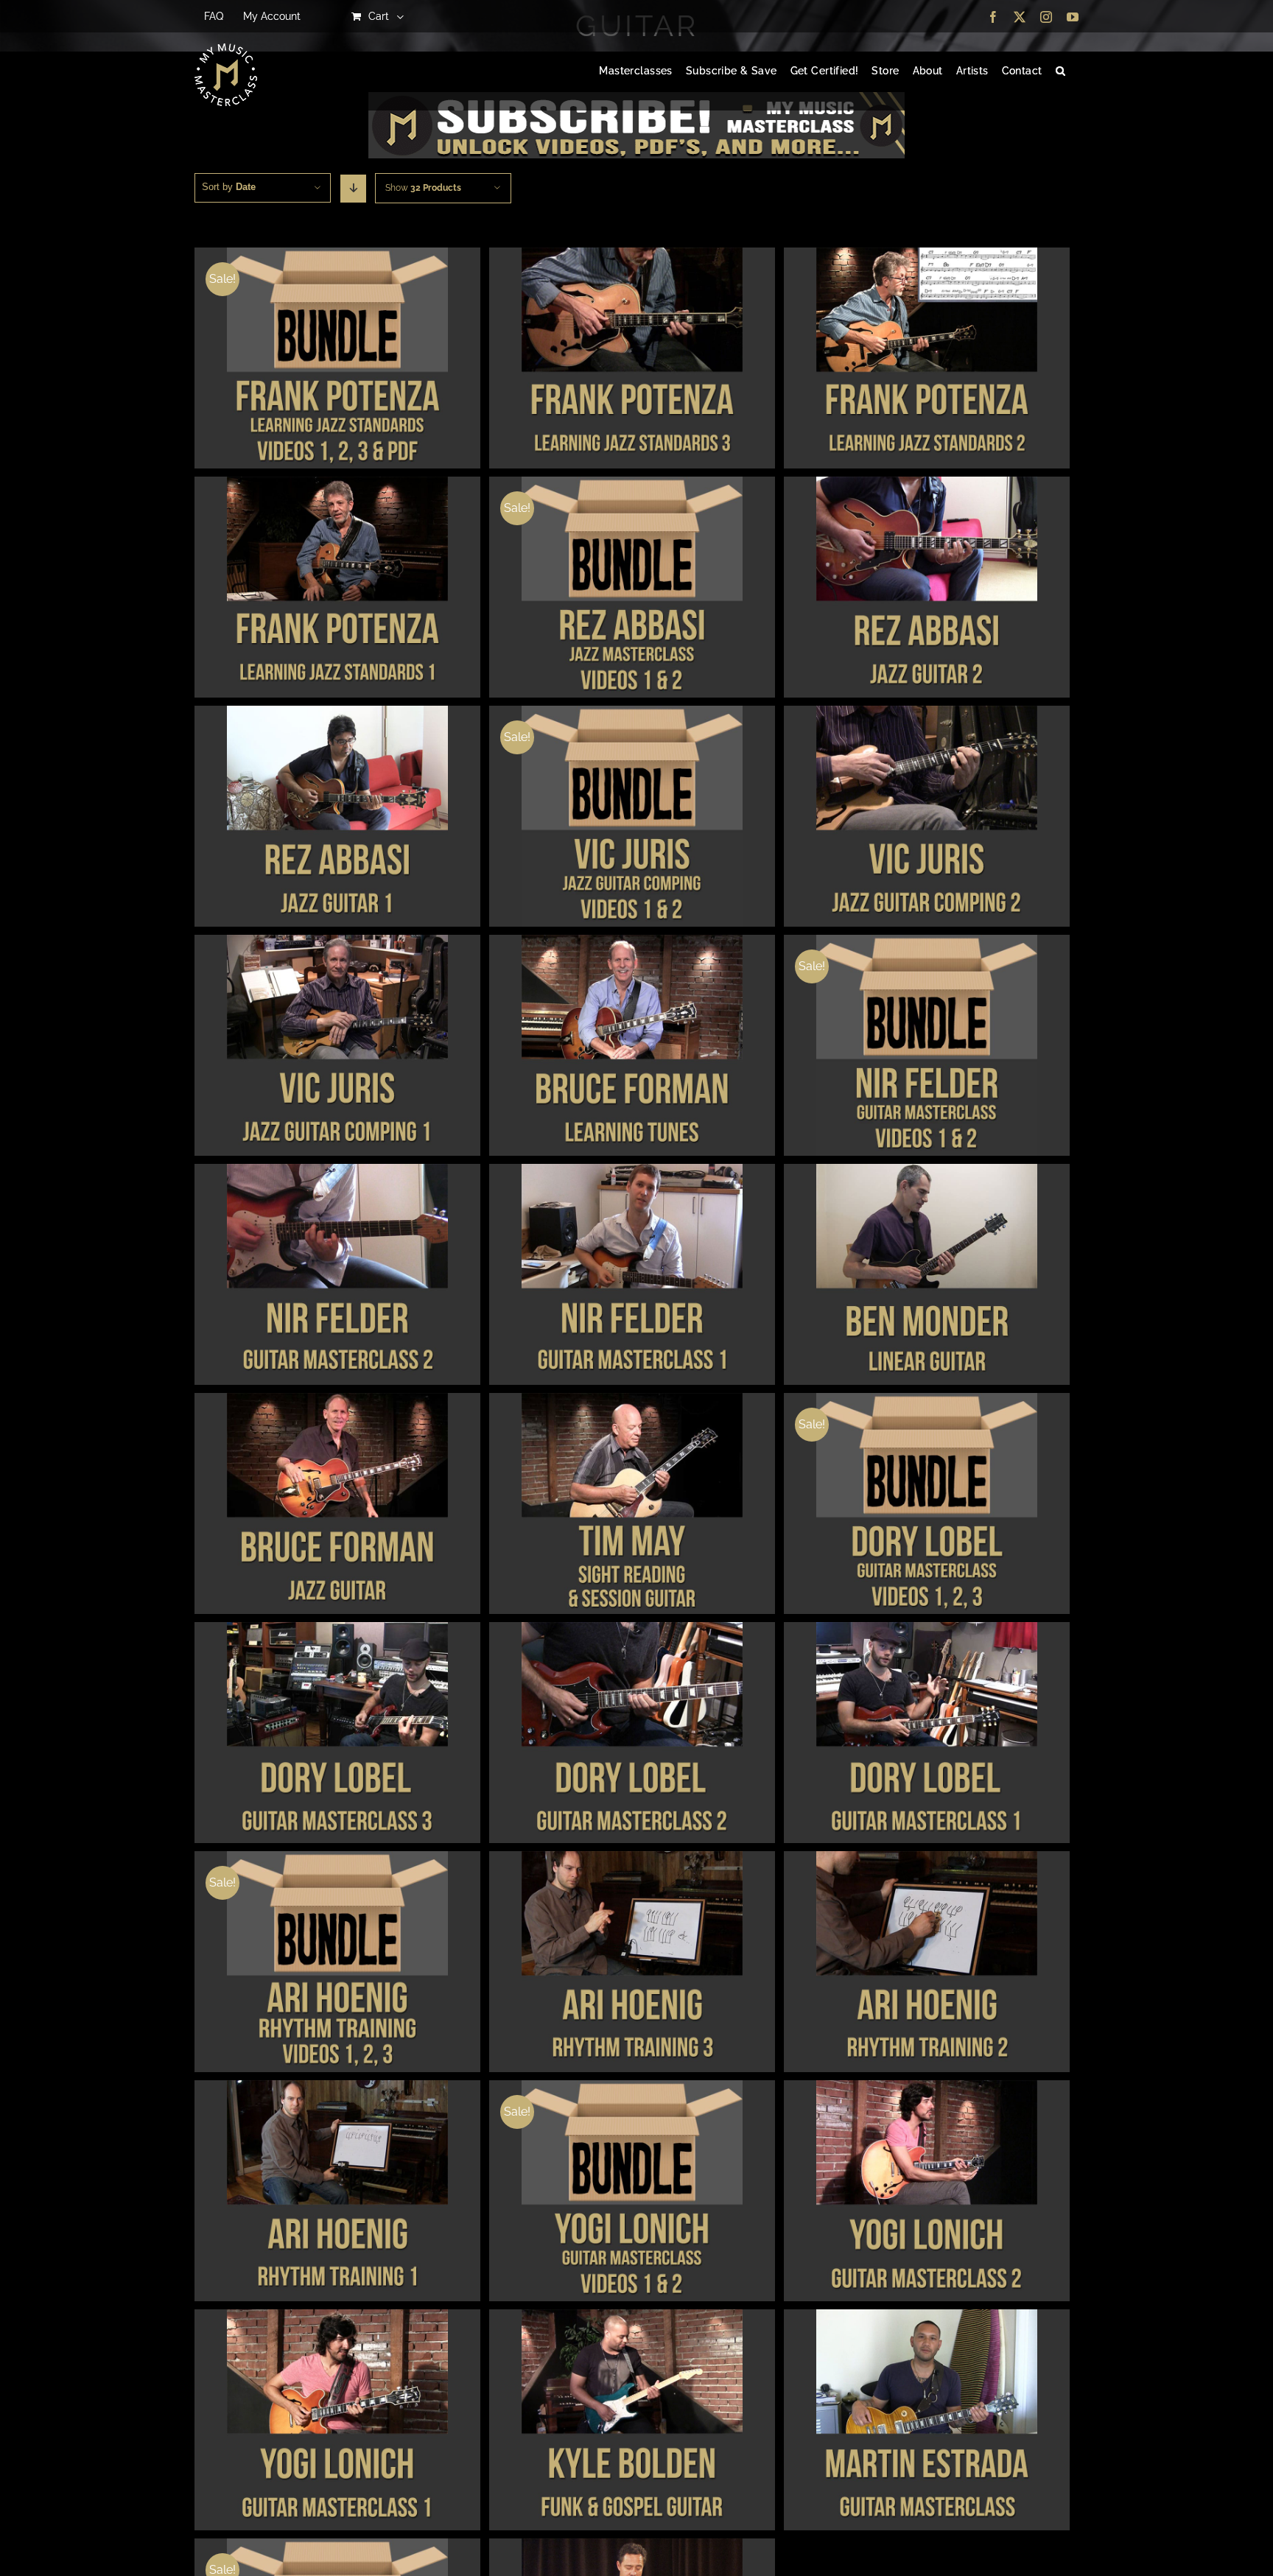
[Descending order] (353, 189)
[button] (1060, 71)
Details (337, 360)
